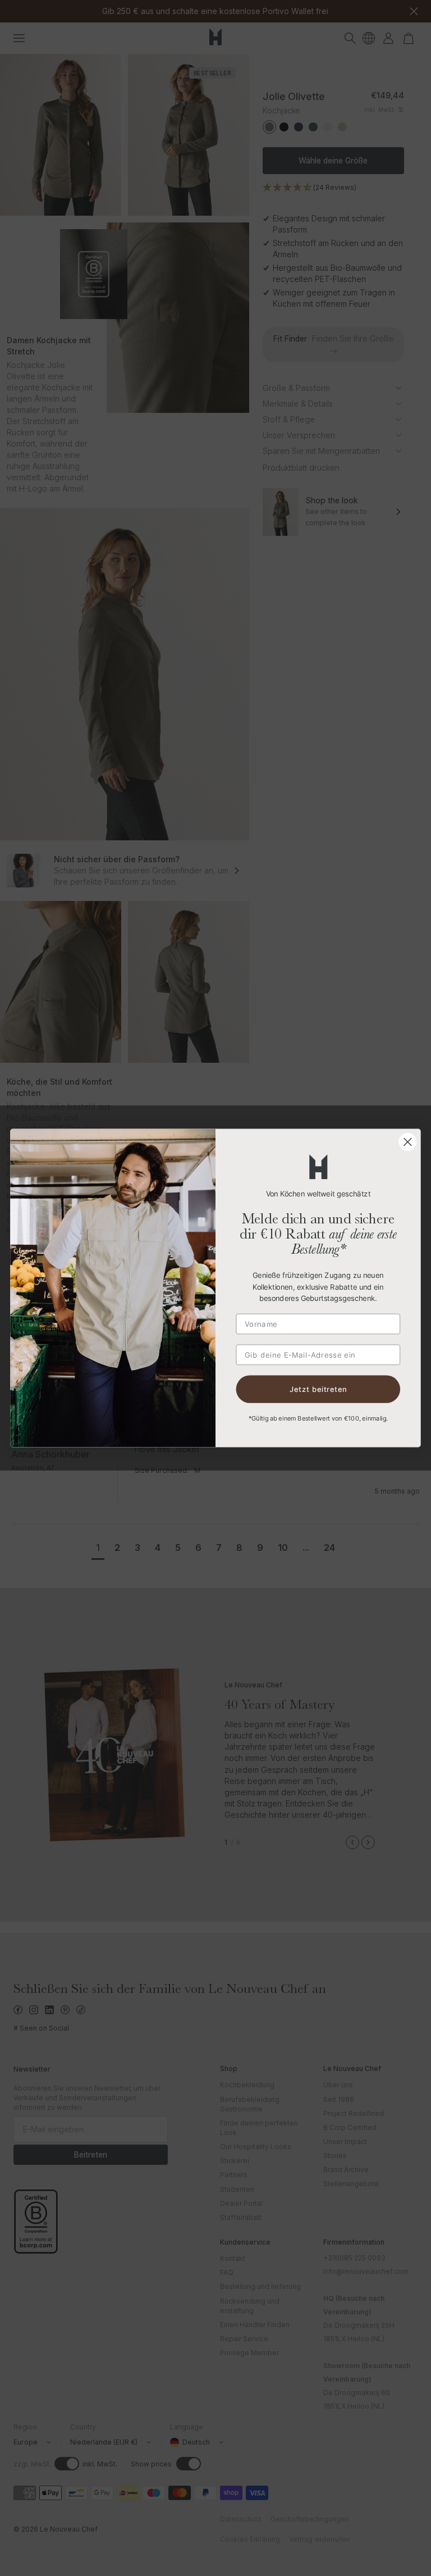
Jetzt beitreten (318, 1389)
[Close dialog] (407, 1142)
